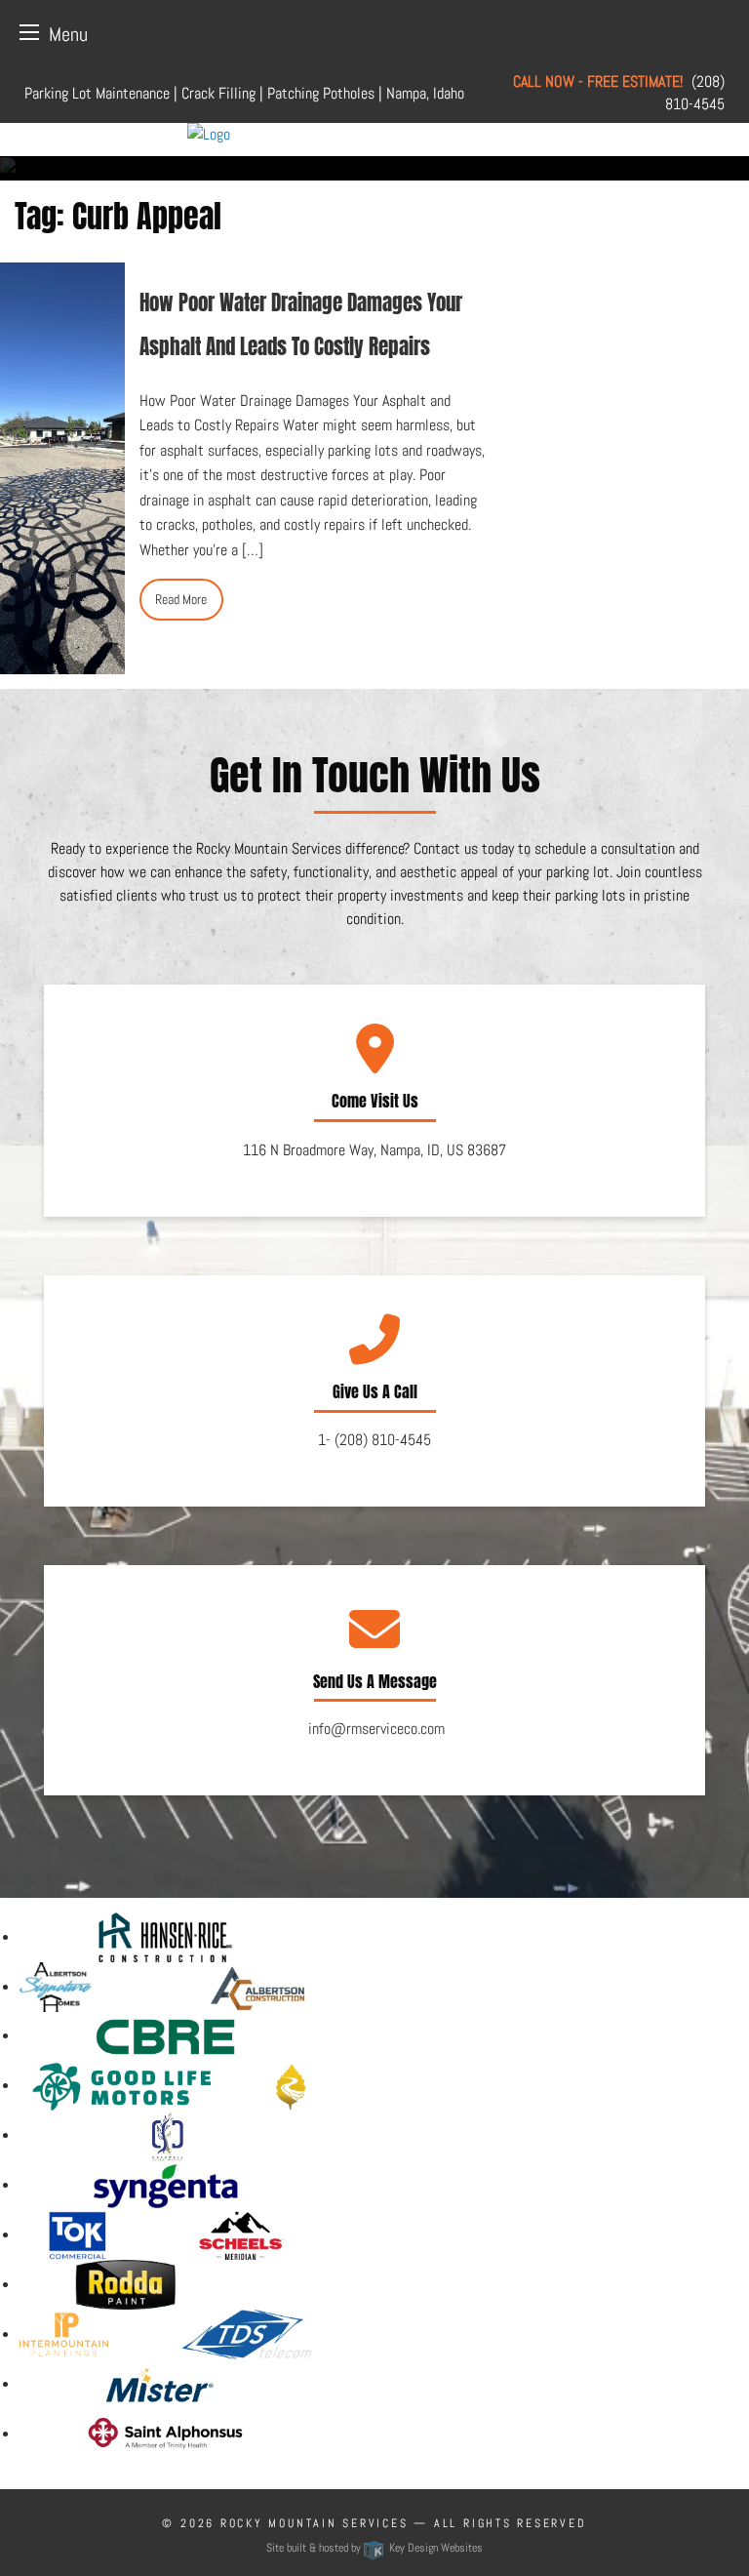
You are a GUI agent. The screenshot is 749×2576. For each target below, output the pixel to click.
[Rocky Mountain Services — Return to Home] (374, 135)
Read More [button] (181, 599)
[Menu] (29, 32)
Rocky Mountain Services (315, 2523)
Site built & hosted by (374, 2548)
